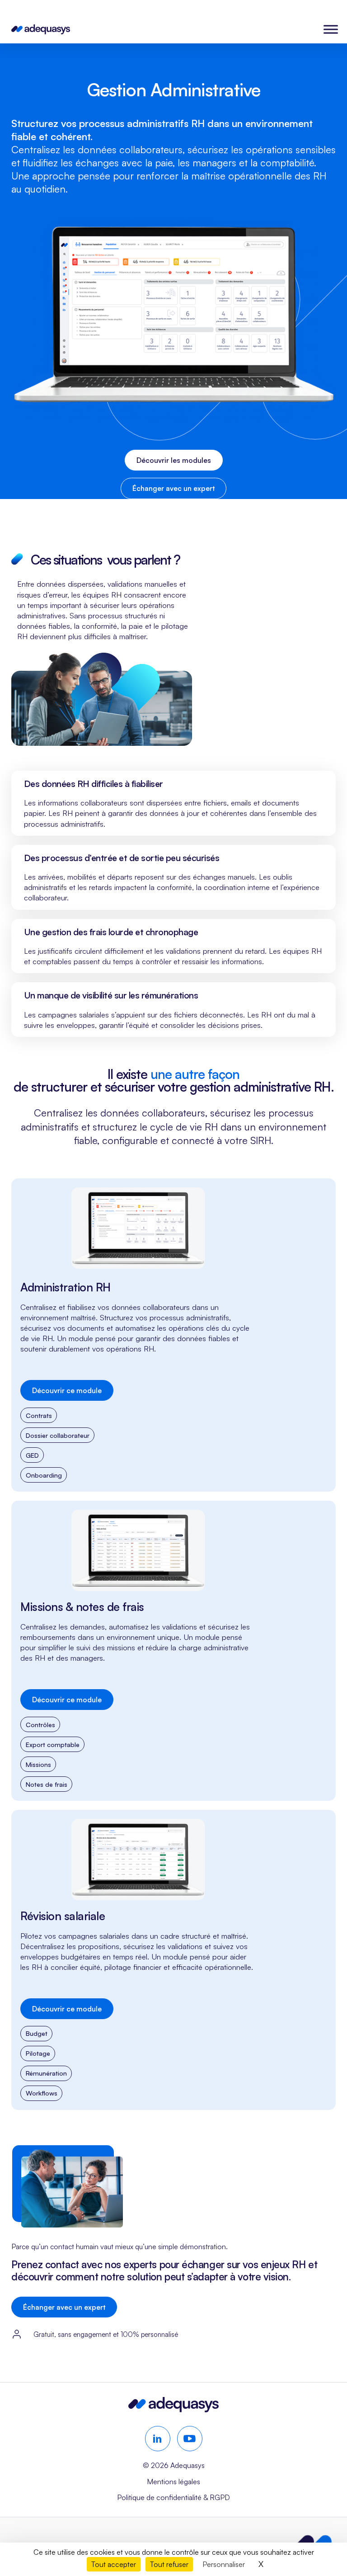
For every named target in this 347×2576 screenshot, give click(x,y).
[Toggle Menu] (331, 29)
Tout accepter (114, 2564)
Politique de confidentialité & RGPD (173, 2497)
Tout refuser (169, 2564)
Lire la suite (173, 1335)
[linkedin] (158, 2439)
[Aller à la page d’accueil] (173, 2409)
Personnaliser (224, 2564)
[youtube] (190, 2439)
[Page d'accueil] (41, 29)
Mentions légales (173, 2482)
